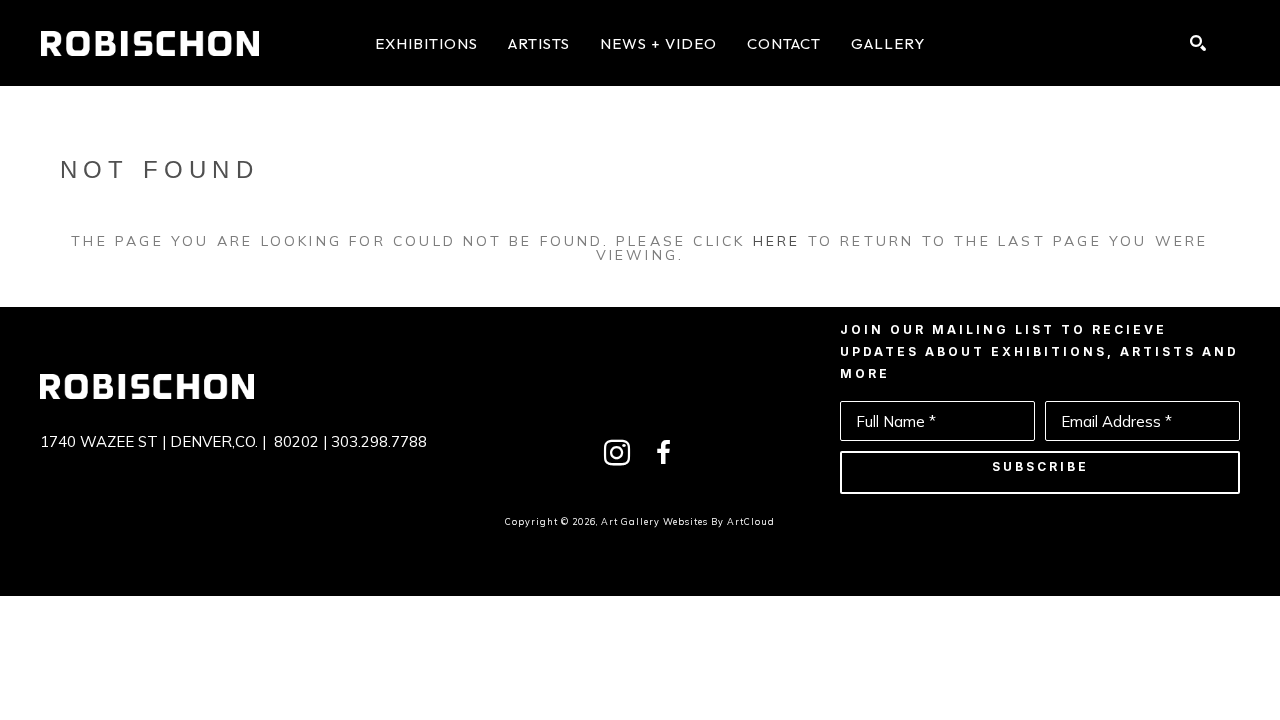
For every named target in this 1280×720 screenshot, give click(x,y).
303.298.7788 (379, 441)
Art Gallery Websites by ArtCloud (688, 521)
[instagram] (617, 453)
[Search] (1198, 43)
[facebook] (663, 453)
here (777, 241)
